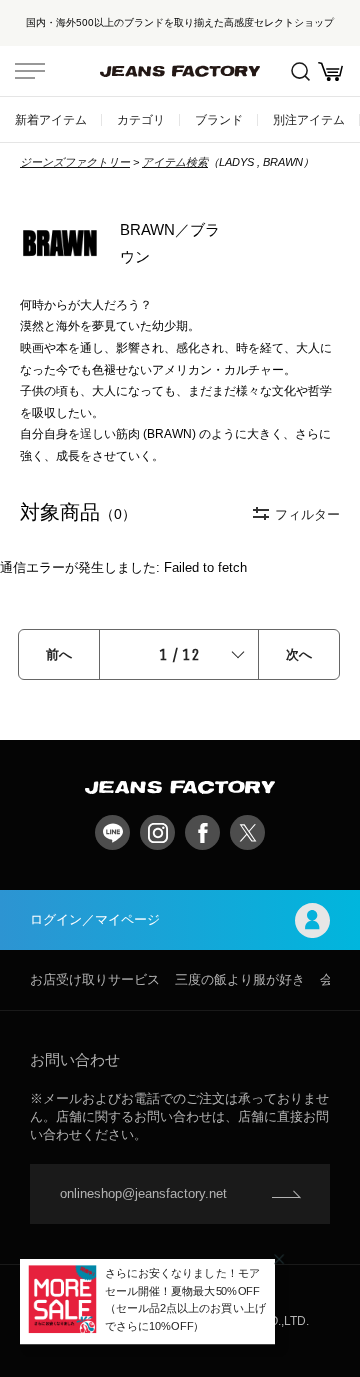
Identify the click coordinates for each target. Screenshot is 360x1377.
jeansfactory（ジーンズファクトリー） (180, 71)
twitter (247, 832)
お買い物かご (330, 71)
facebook (202, 832)
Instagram (157, 832)
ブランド (219, 119)
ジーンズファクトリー (75, 162)
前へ (59, 654)
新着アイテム (51, 119)
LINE (112, 832)
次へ (299, 654)
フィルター (307, 514)
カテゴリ (141, 119)
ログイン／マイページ (95, 919)
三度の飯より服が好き (240, 979)
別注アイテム (309, 119)
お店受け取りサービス (95, 979)
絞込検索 (300, 71)
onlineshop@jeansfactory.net (143, 1193)
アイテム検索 (175, 162)
